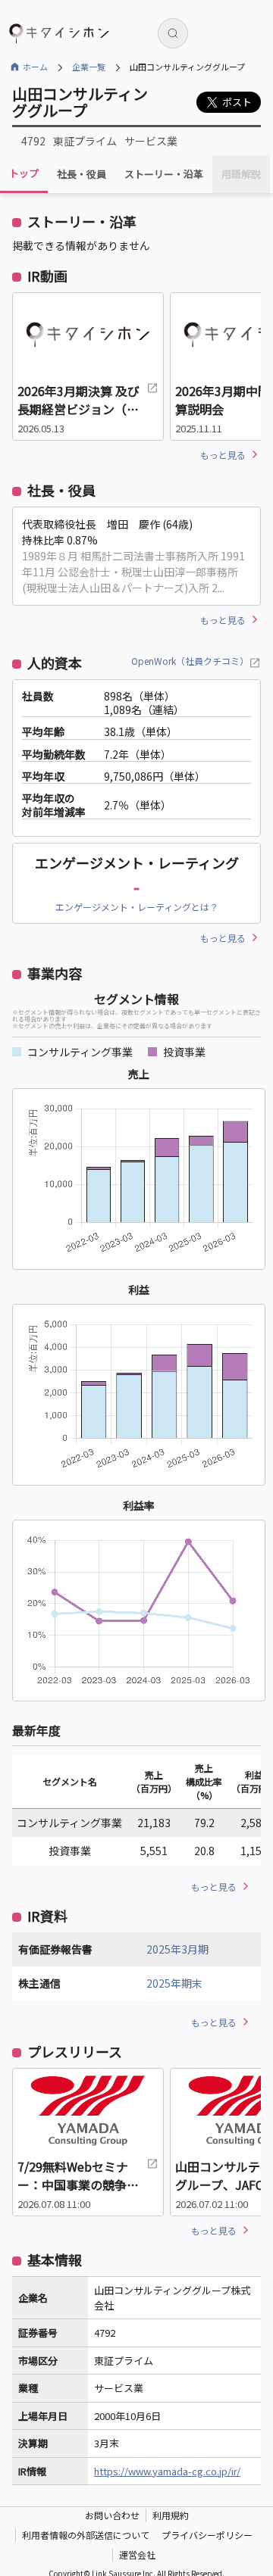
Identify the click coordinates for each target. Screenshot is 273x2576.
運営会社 (137, 2554)
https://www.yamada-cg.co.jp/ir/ (167, 2471)
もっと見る (223, 455)
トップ (24, 173)
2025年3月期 (177, 1949)
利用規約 (171, 2515)
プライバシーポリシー (207, 2535)
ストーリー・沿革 (164, 174)
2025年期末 (174, 1983)
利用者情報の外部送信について (86, 2535)
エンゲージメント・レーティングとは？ (137, 907)
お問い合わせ (112, 2515)
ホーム (35, 67)
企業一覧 (89, 67)
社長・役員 (82, 174)
